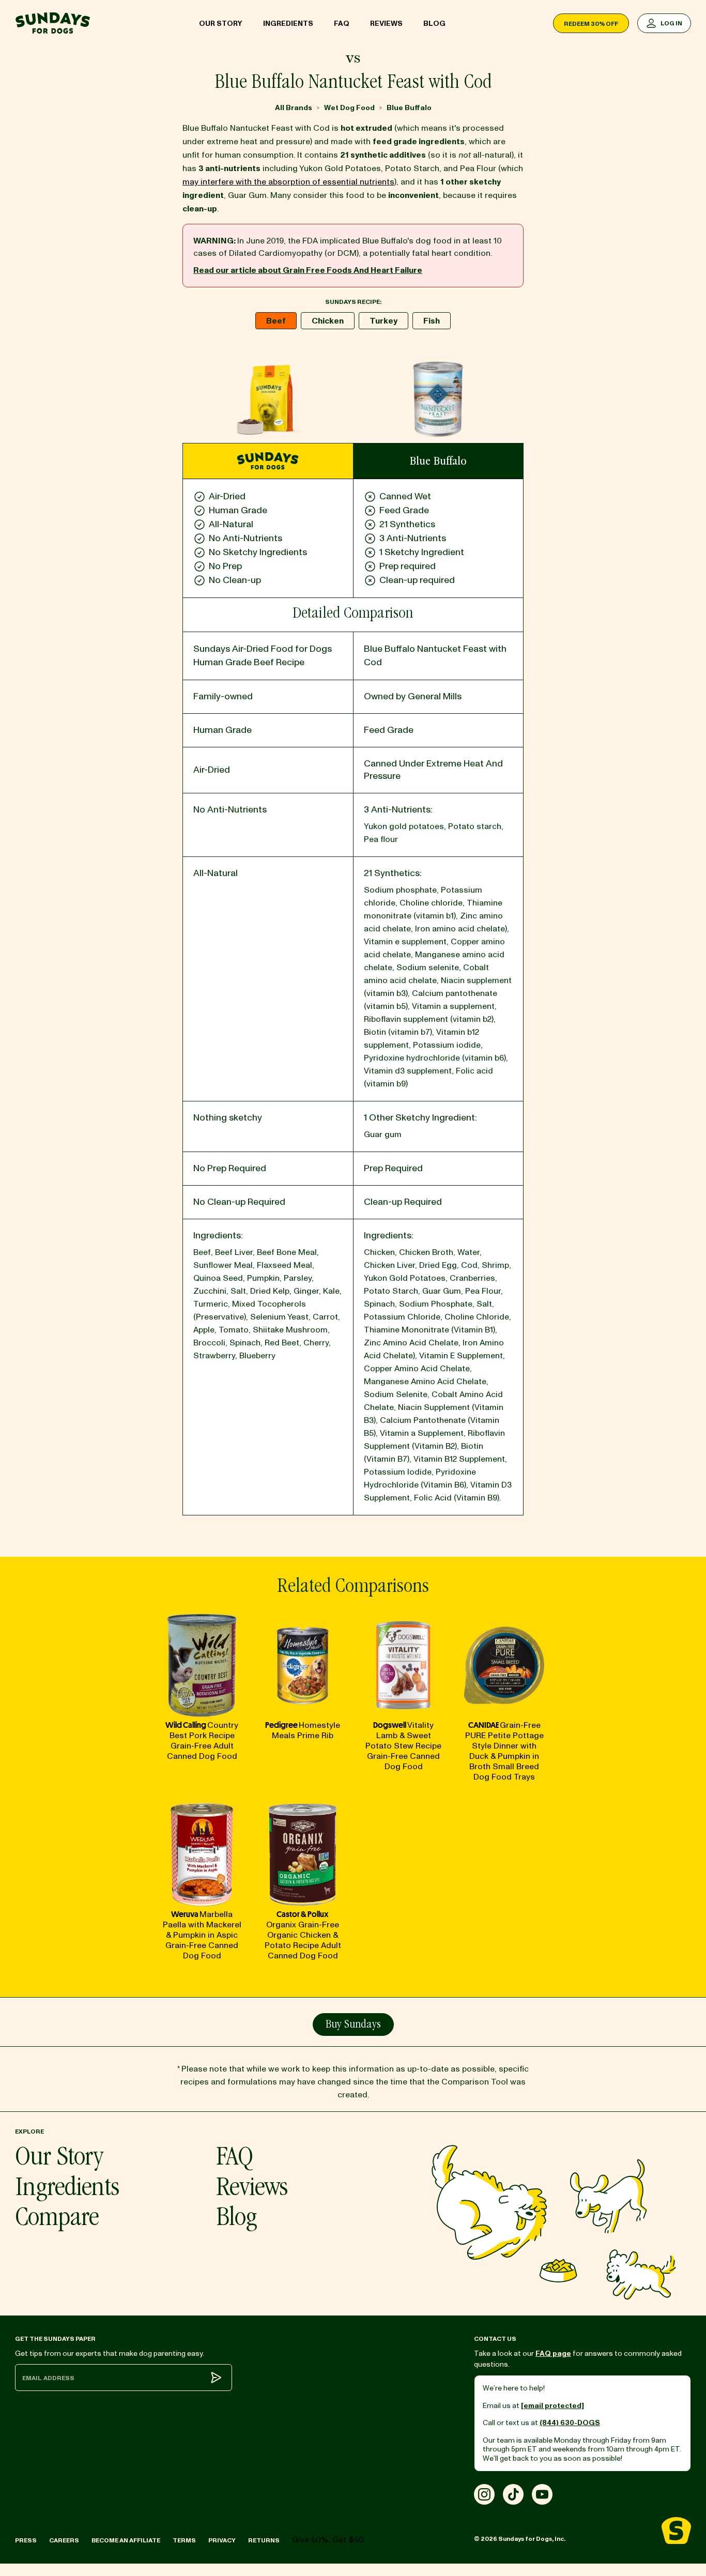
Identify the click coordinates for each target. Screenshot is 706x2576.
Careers (64, 2541)
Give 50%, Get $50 (328, 2540)
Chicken (328, 321)
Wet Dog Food (349, 108)
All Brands (294, 108)
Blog (434, 24)
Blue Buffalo (409, 108)
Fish (432, 321)
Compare (57, 2219)
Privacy (222, 2541)
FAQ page (553, 2353)
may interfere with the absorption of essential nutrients (288, 182)
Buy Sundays (353, 2025)
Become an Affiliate (126, 2541)
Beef (276, 321)
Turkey (383, 321)
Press (26, 2541)
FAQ (342, 24)
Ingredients (288, 24)
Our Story (221, 24)
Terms (184, 2541)
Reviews (386, 24)
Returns (264, 2541)
